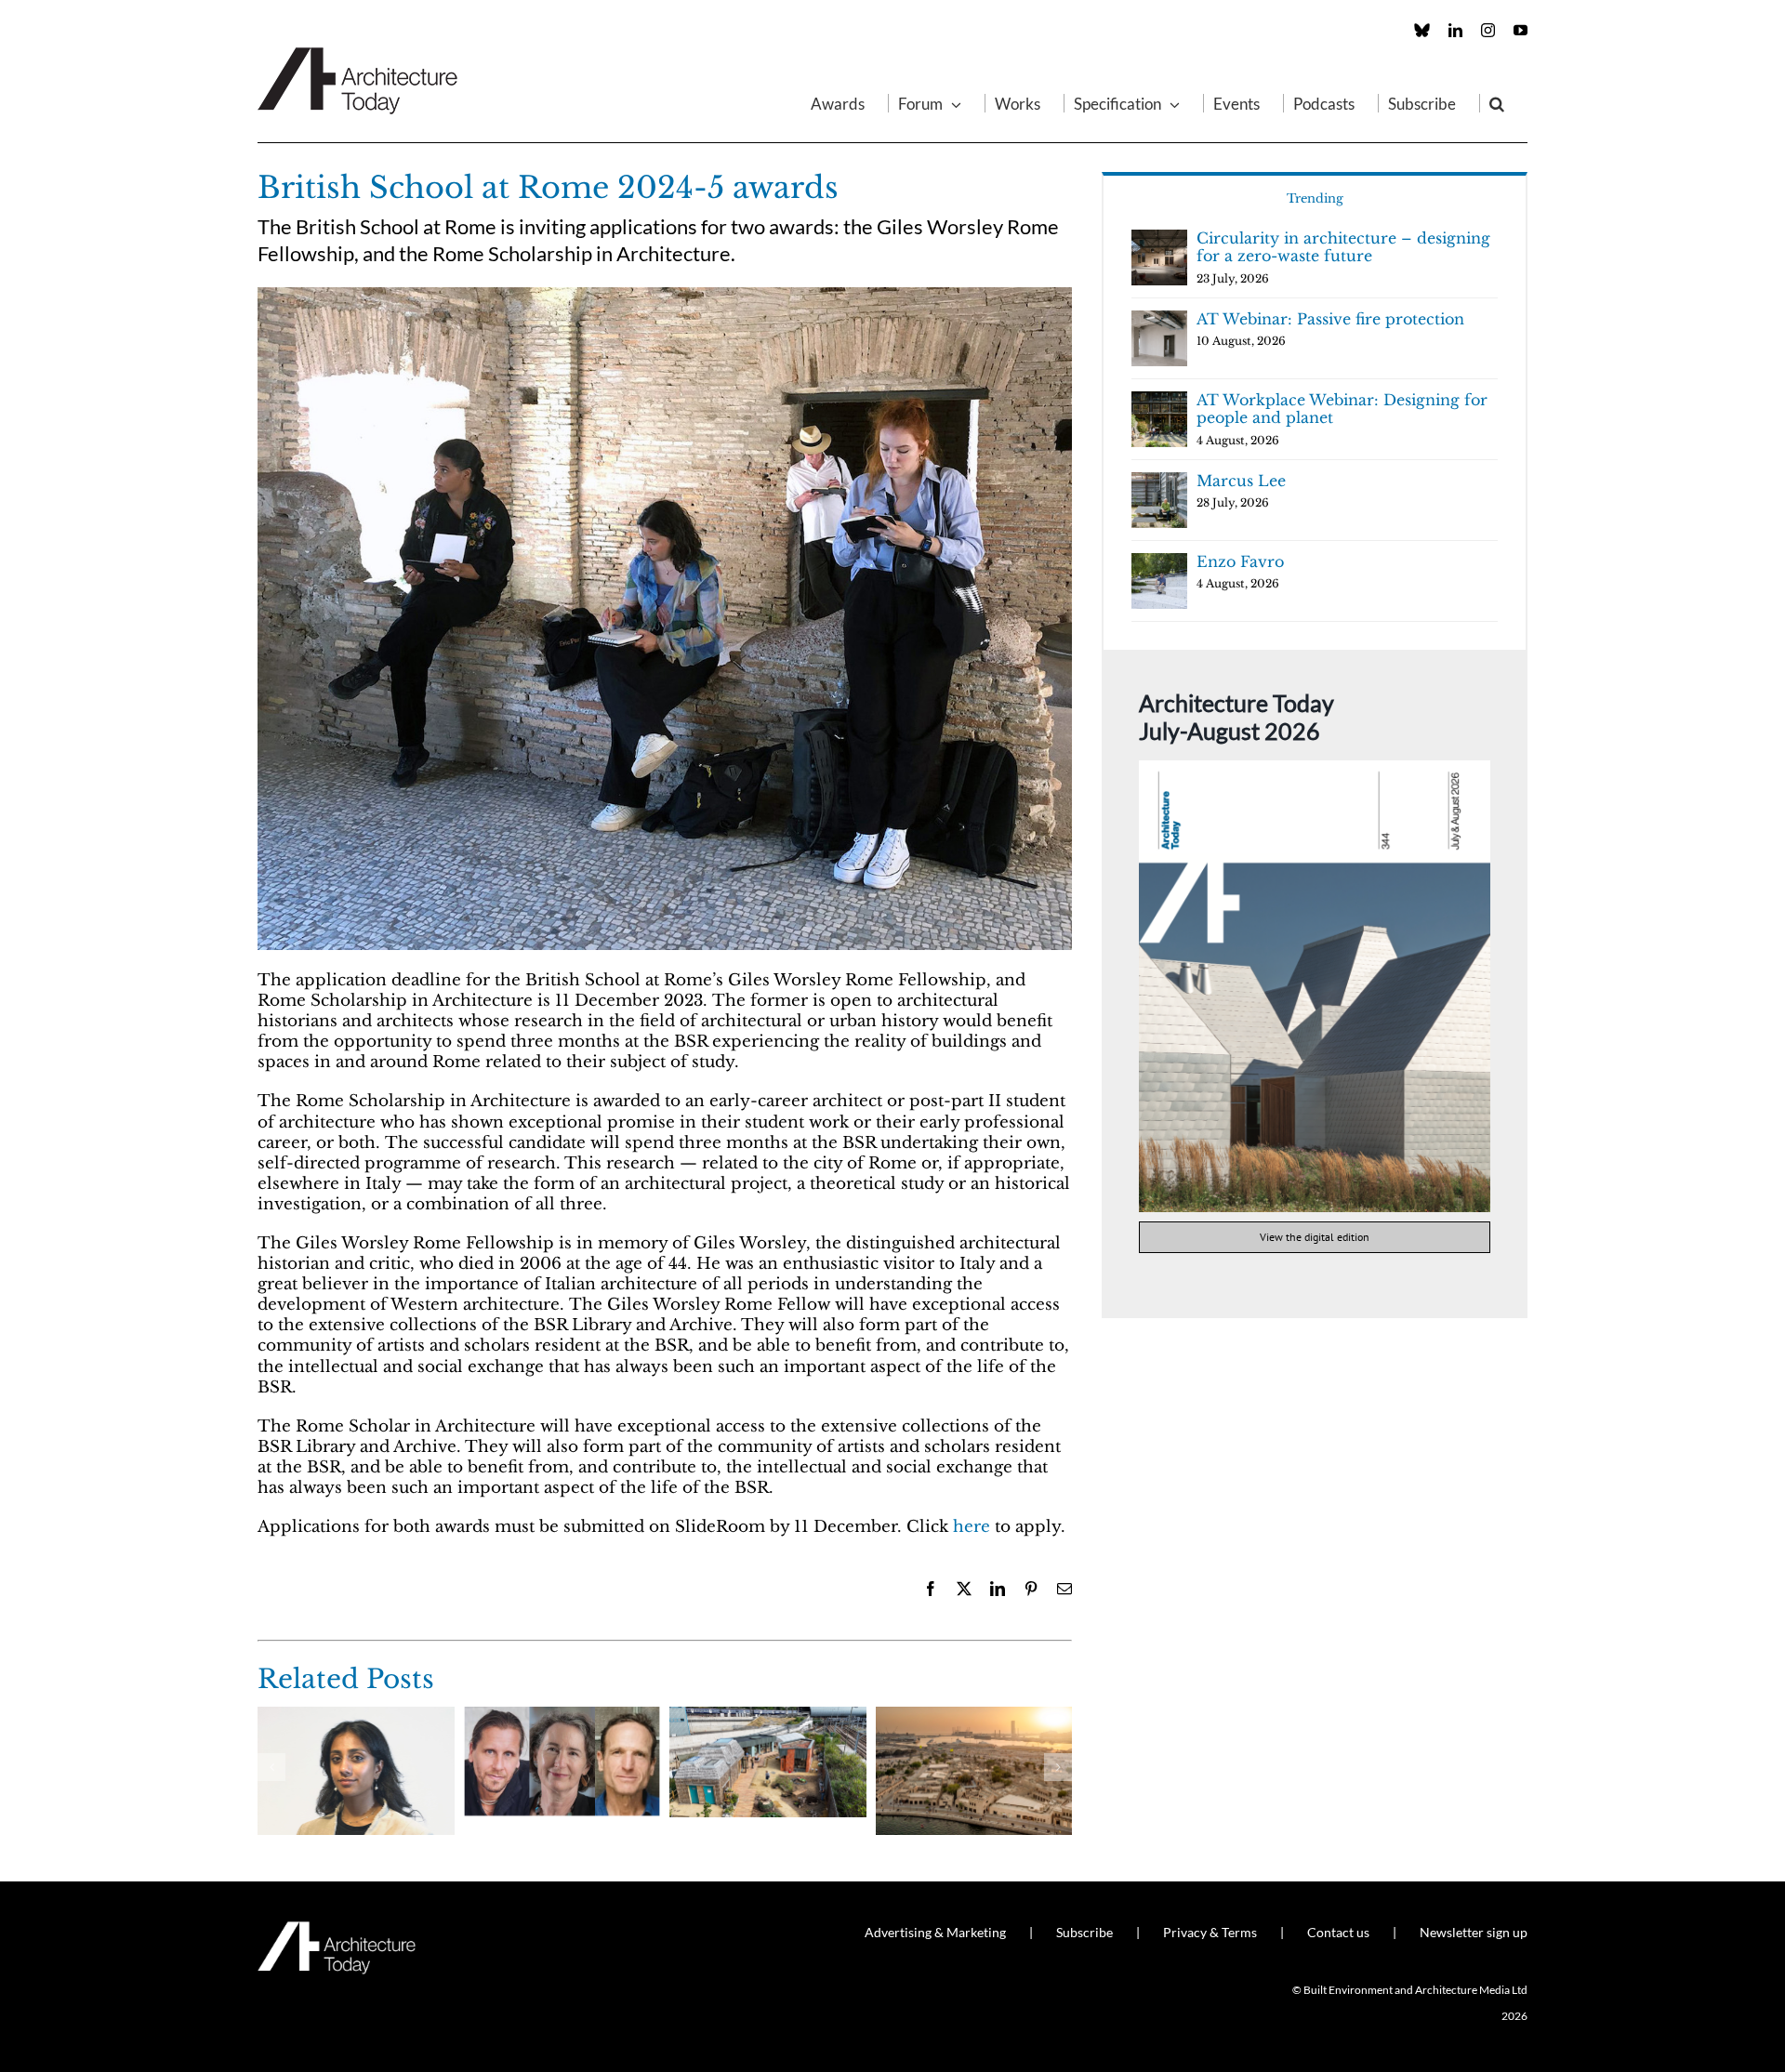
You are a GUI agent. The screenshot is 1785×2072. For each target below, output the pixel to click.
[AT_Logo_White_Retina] (337, 1929)
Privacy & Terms (1210, 1932)
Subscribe (1084, 1932)
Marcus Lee (1241, 481)
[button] (1497, 103)
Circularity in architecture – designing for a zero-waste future (1343, 247)
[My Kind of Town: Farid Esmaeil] (974, 1716)
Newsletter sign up (1474, 1932)
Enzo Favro (1240, 561)
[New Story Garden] (768, 1716)
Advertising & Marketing (935, 1932)
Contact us (1338, 1932)
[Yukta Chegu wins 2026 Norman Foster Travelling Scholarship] (356, 1716)
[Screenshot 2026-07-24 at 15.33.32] (1315, 768)
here (972, 1527)
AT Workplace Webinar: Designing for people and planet (1342, 409)
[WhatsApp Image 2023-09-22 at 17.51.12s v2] (665, 295)
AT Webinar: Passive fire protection (1330, 319)
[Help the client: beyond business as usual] (562, 1716)
